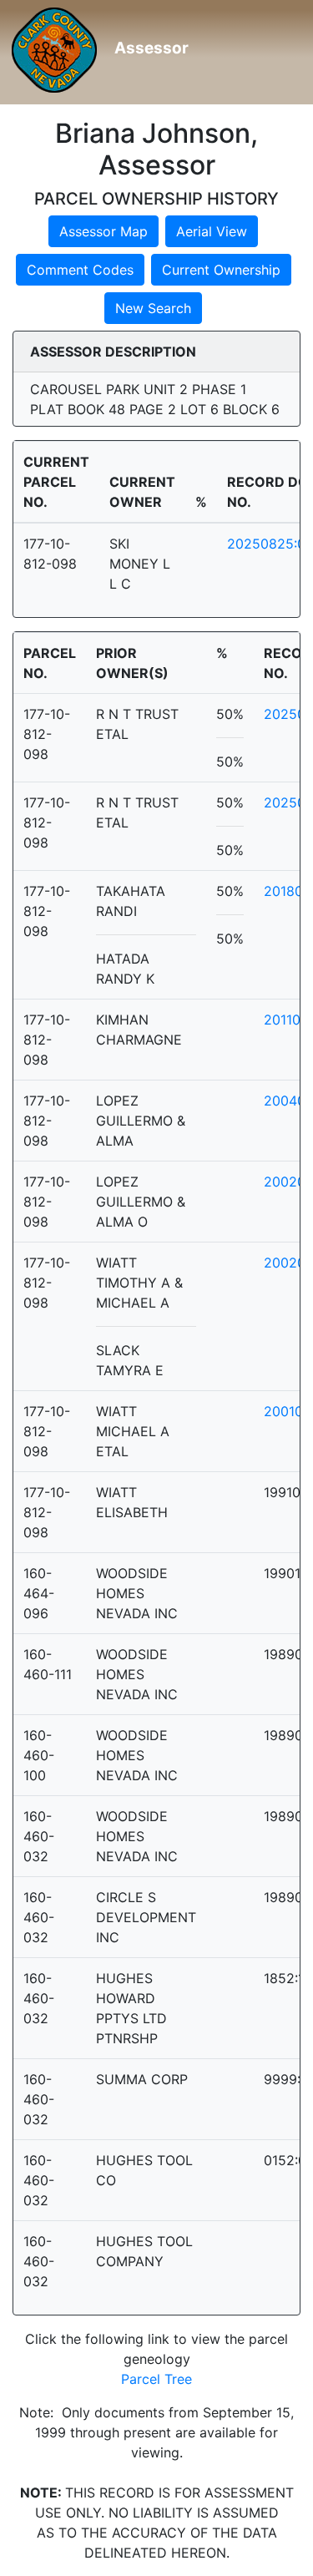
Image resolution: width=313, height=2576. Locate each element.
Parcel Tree (156, 2379)
